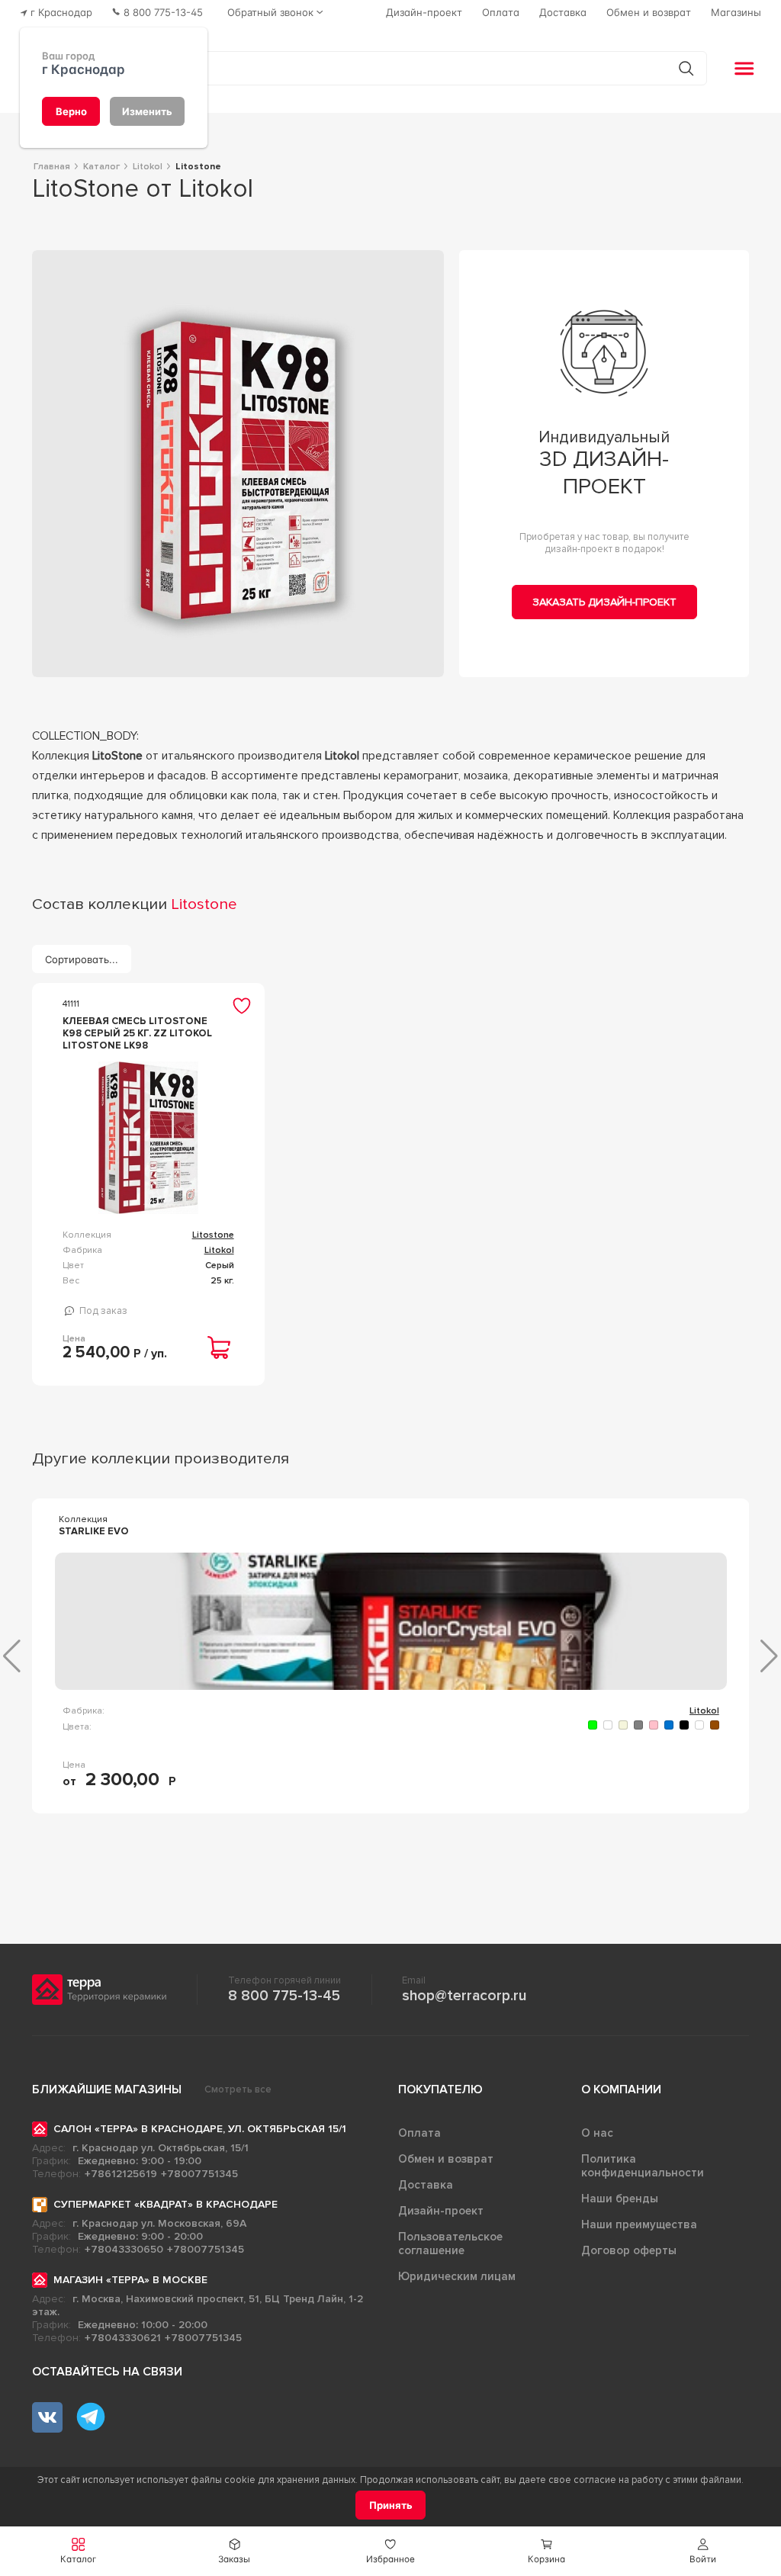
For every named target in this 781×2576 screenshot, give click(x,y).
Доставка (426, 2185)
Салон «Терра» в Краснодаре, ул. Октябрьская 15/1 (200, 2129)
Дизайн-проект (441, 2211)
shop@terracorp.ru (464, 1996)
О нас (597, 2133)
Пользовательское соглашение (450, 2244)
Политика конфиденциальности (643, 2166)
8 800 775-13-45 (284, 1996)
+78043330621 (123, 2338)
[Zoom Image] (238, 464)
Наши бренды (620, 2199)
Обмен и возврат (446, 2159)
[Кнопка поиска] (686, 68)
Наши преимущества (639, 2224)
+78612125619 (121, 2174)
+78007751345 (199, 2174)
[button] (703, 2551)
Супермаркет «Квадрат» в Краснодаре (166, 2204)
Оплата (419, 2133)
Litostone (213, 1235)
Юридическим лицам (457, 2276)
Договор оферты (629, 2250)
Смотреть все (238, 2089)
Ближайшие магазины (107, 2089)
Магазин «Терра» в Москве (130, 2280)
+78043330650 (124, 2249)
